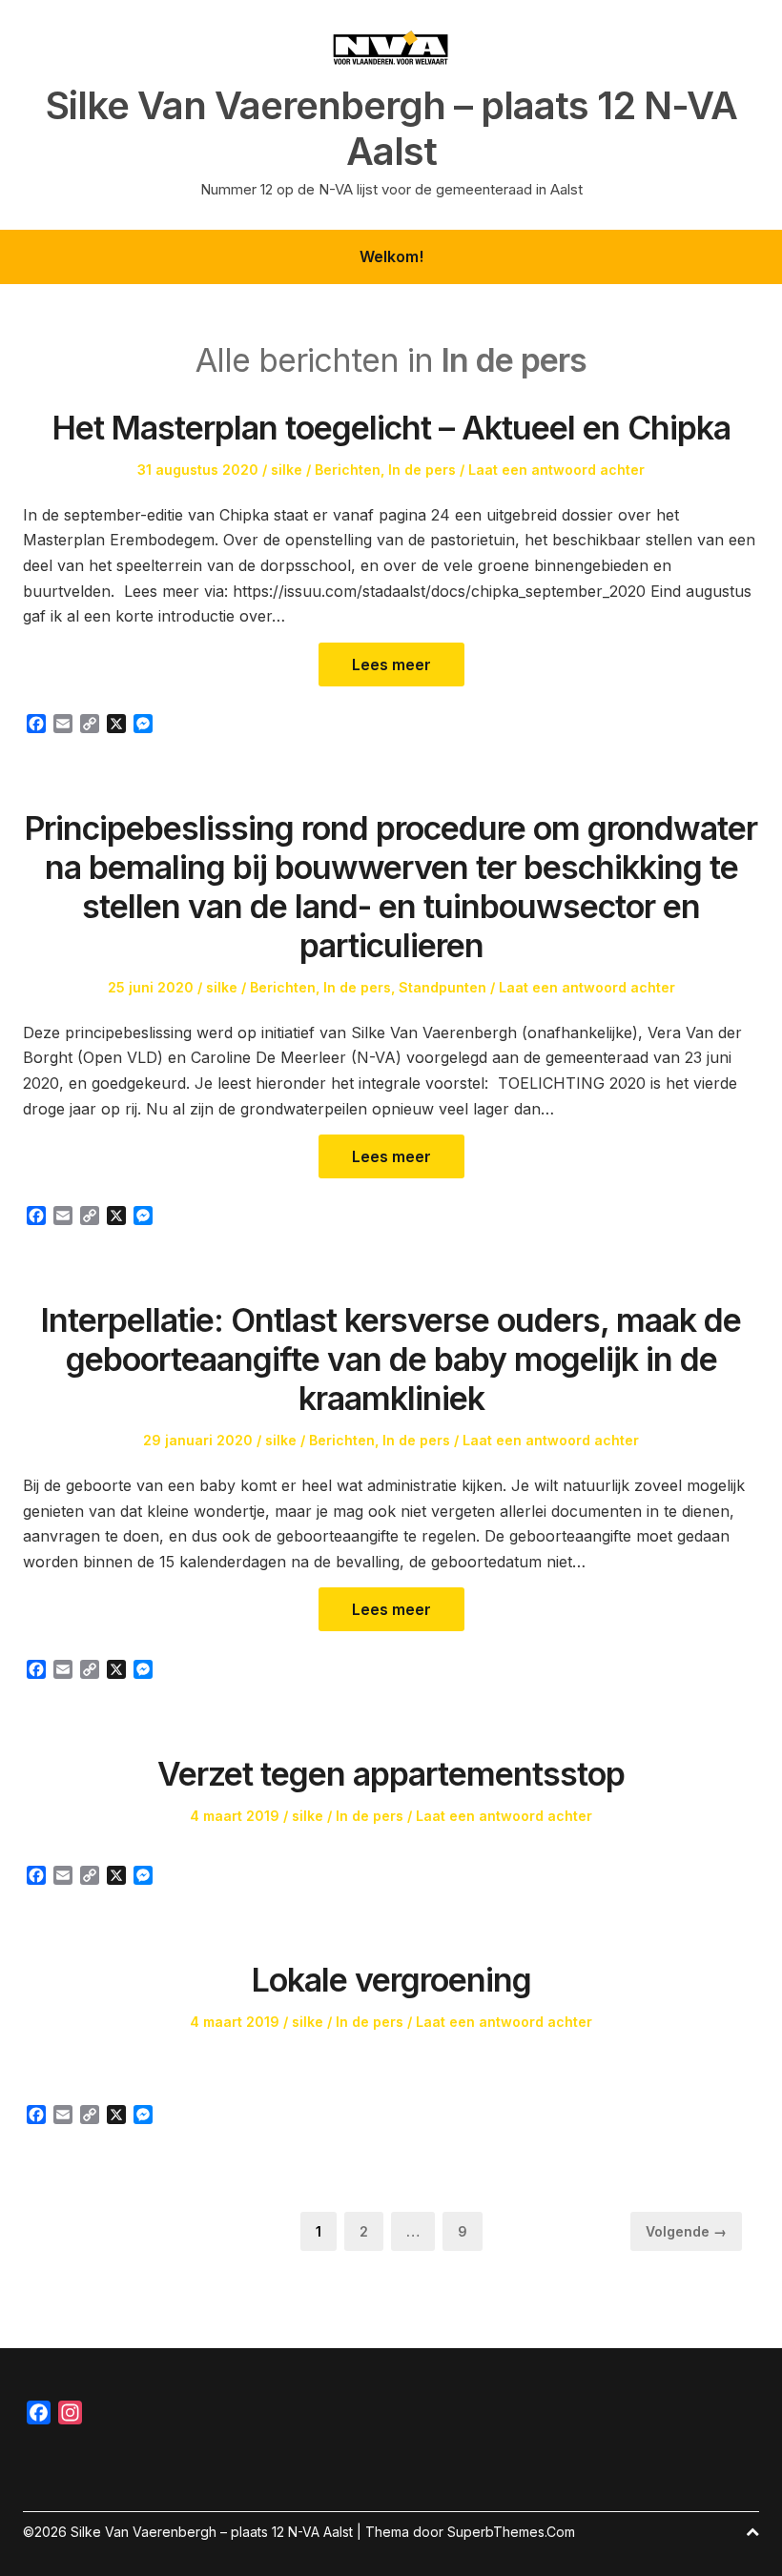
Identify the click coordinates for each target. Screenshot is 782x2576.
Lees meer (391, 664)
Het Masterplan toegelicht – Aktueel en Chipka (391, 428)
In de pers (422, 470)
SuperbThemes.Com (511, 2532)
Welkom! (391, 256)
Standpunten (442, 987)
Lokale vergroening (391, 1980)
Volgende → (686, 2231)
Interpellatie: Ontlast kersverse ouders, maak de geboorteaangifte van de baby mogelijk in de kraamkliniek (391, 1359)
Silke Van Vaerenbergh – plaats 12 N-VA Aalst (391, 129)
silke (287, 470)
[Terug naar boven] (752, 2532)
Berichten (348, 470)
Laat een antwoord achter (556, 470)
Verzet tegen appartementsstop (391, 1774)
